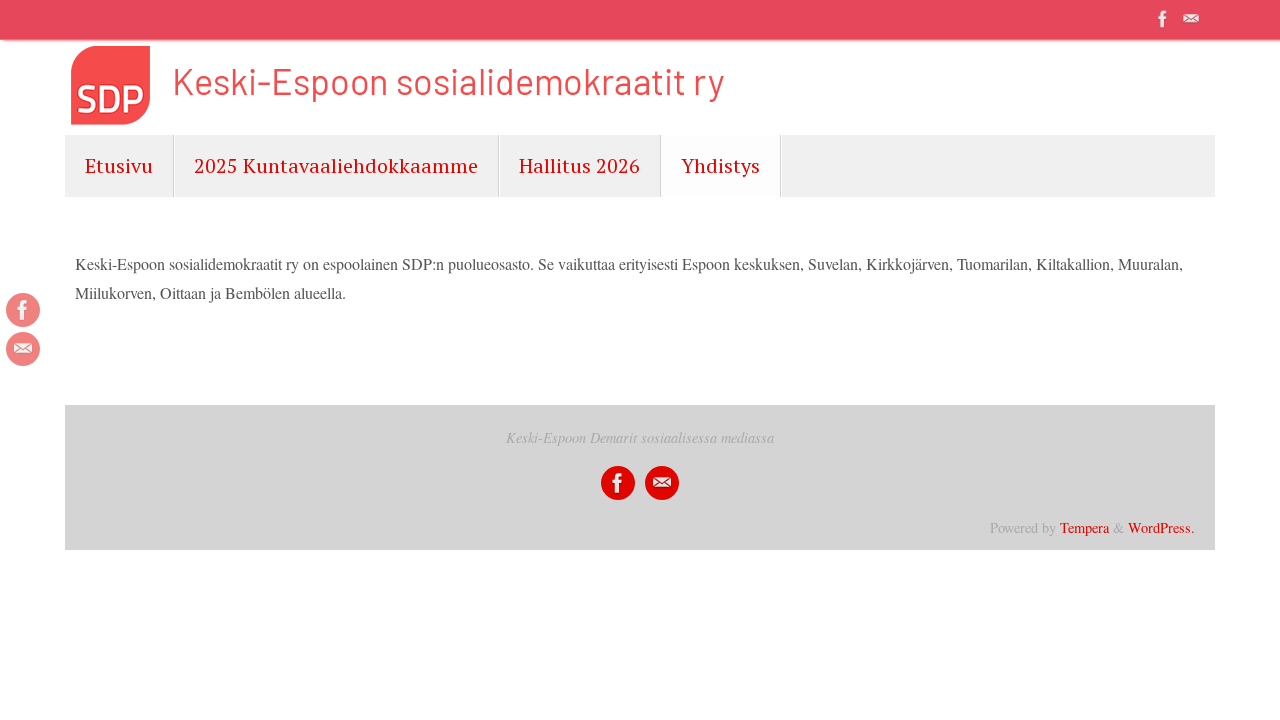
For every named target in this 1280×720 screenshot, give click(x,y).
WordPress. (1161, 527)
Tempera (1084, 527)
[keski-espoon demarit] (1163, 19)
